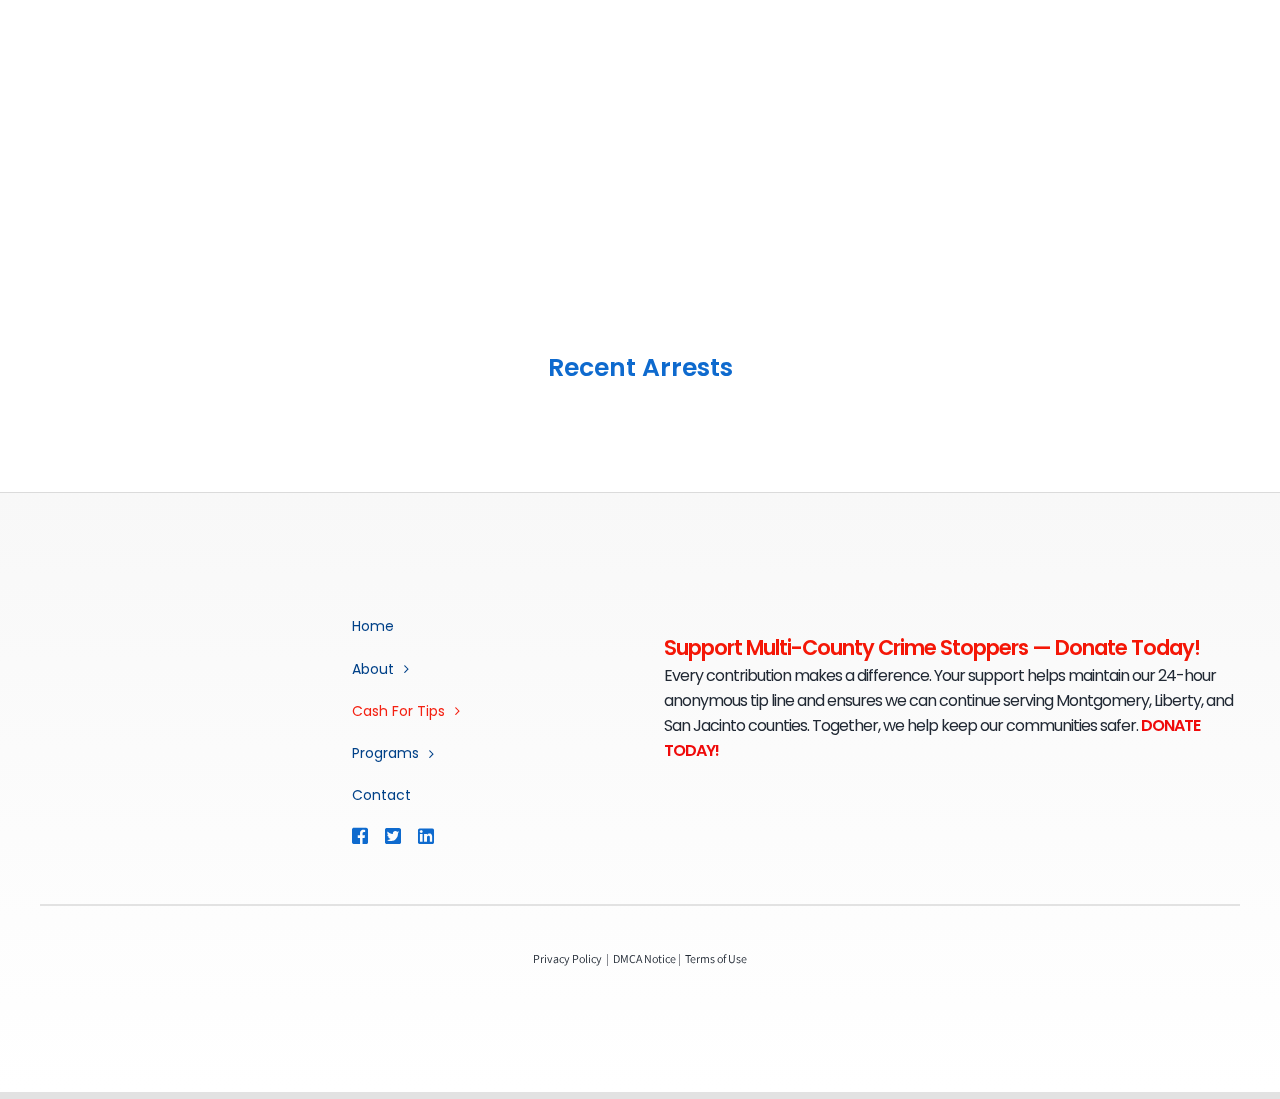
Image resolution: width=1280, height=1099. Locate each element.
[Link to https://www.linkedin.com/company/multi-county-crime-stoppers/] (454, 836)
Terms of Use (716, 958)
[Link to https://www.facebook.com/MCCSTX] (359, 836)
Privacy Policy (567, 958)
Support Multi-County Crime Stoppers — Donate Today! (932, 647)
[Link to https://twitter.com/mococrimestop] (392, 836)
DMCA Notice (644, 958)
